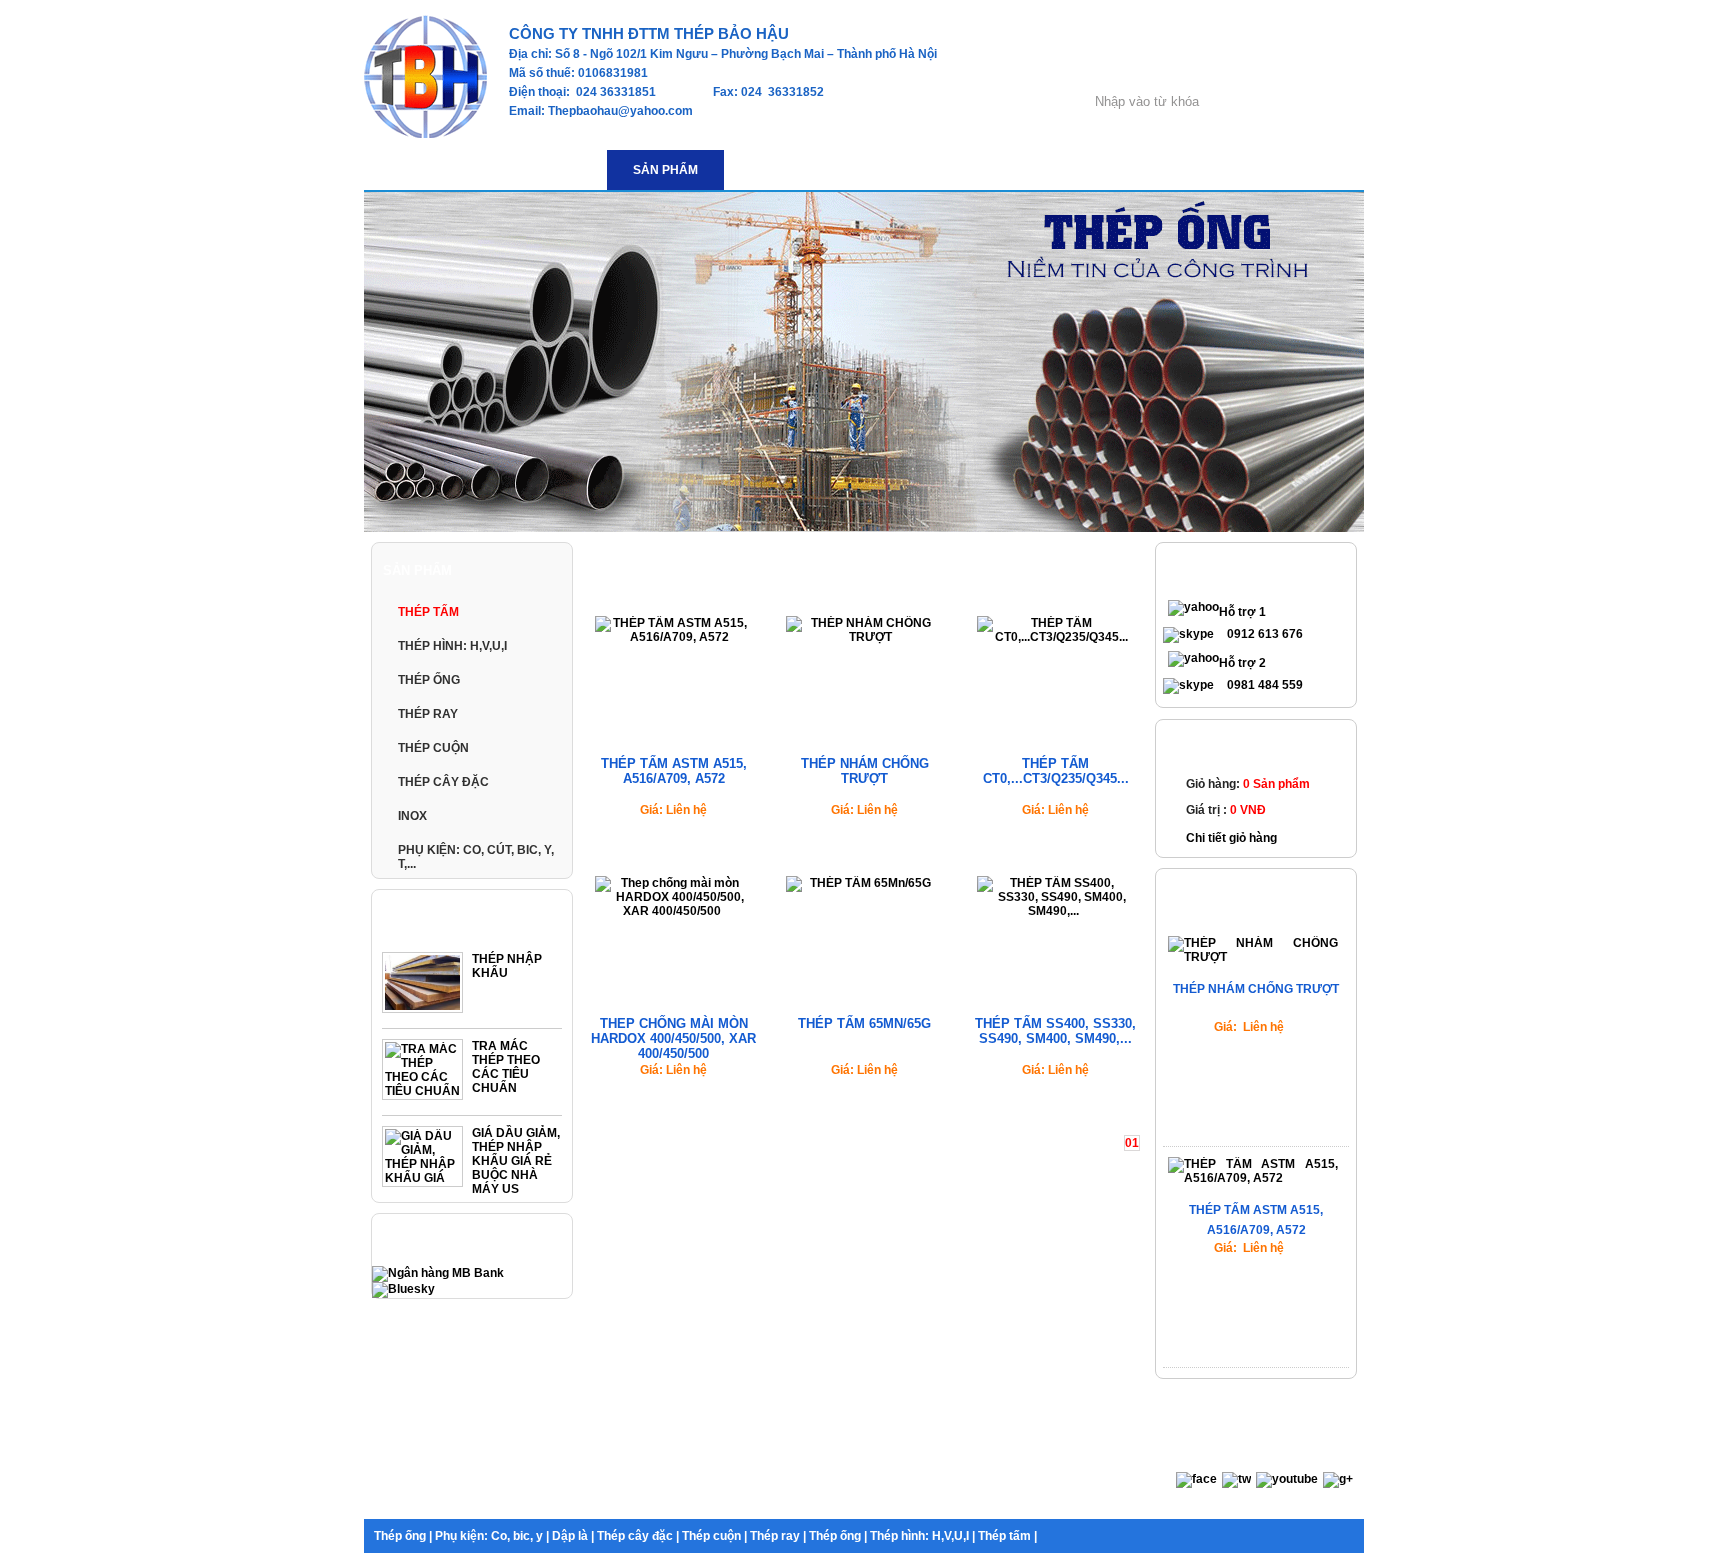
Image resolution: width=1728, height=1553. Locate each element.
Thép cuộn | (714, 1536)
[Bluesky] (403, 1289)
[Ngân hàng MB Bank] (438, 1273)
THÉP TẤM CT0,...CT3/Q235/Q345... (1056, 771)
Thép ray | (778, 1536)
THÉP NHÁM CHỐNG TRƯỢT (865, 771)
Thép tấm (781, 570)
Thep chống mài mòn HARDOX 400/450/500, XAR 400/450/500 (673, 1038)
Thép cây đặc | (638, 1536)
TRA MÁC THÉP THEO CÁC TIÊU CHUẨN (506, 1067)
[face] (1196, 1479)
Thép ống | (403, 1536)
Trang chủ (622, 570)
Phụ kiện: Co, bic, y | (492, 1536)
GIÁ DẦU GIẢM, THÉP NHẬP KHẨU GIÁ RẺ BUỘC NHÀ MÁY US (516, 1161)
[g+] (1338, 1479)
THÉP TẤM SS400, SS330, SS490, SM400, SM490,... (1055, 1031)
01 (1132, 1143)
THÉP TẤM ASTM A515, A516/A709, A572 (674, 771)
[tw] (1236, 1479)
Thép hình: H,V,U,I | (922, 1536)
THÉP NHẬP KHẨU (507, 966)
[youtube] (1287, 1479)
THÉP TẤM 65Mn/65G (864, 1023)
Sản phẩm (702, 570)
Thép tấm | (1007, 1536)
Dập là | (573, 1536)
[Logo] (425, 134)
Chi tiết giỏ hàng (1231, 838)
